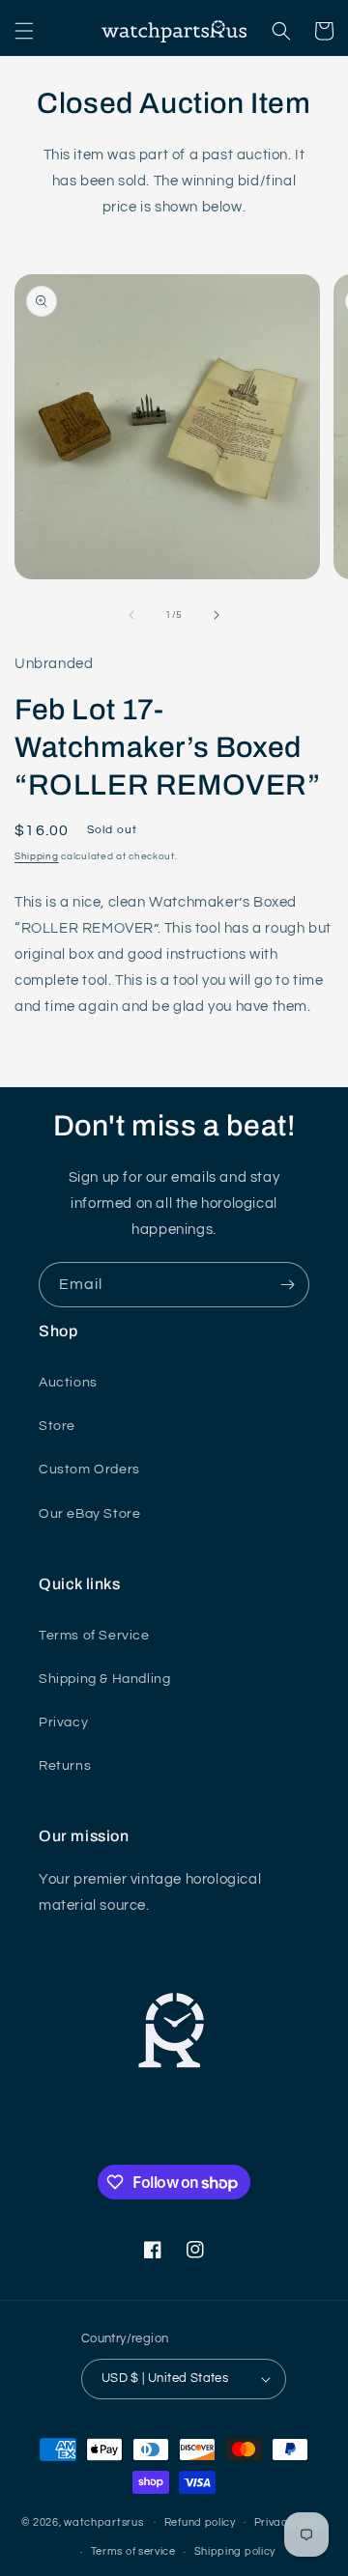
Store (57, 1426)
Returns (65, 1766)
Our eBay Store (89, 1514)
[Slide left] (131, 615)
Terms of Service (94, 1636)
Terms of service (133, 2551)
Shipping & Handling (104, 1679)
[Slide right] (217, 615)
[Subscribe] (287, 1285)
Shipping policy (235, 2551)
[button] (24, 31)
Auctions (68, 1383)
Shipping (37, 856)
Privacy (63, 1722)
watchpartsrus (103, 2521)
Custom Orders (89, 1470)
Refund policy (200, 2522)
